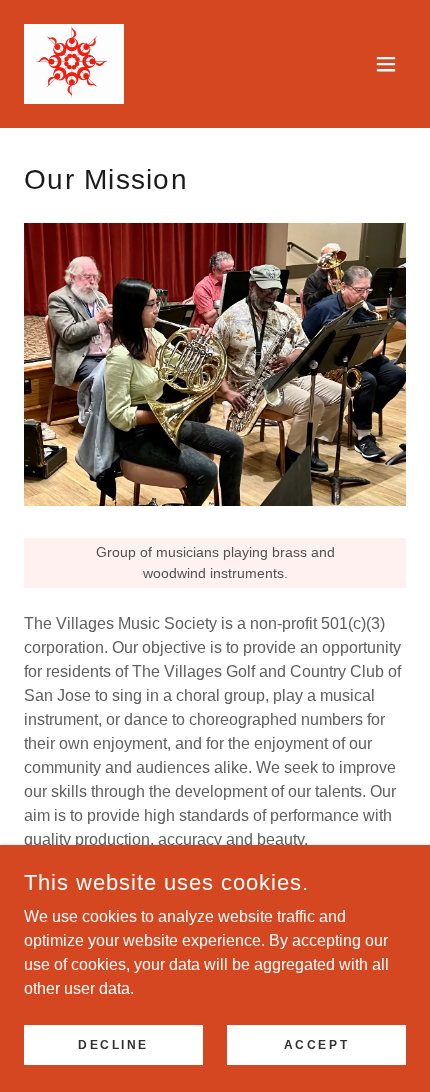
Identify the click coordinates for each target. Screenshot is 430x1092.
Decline (113, 1044)
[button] (386, 64)
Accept (316, 1044)
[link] (74, 64)
